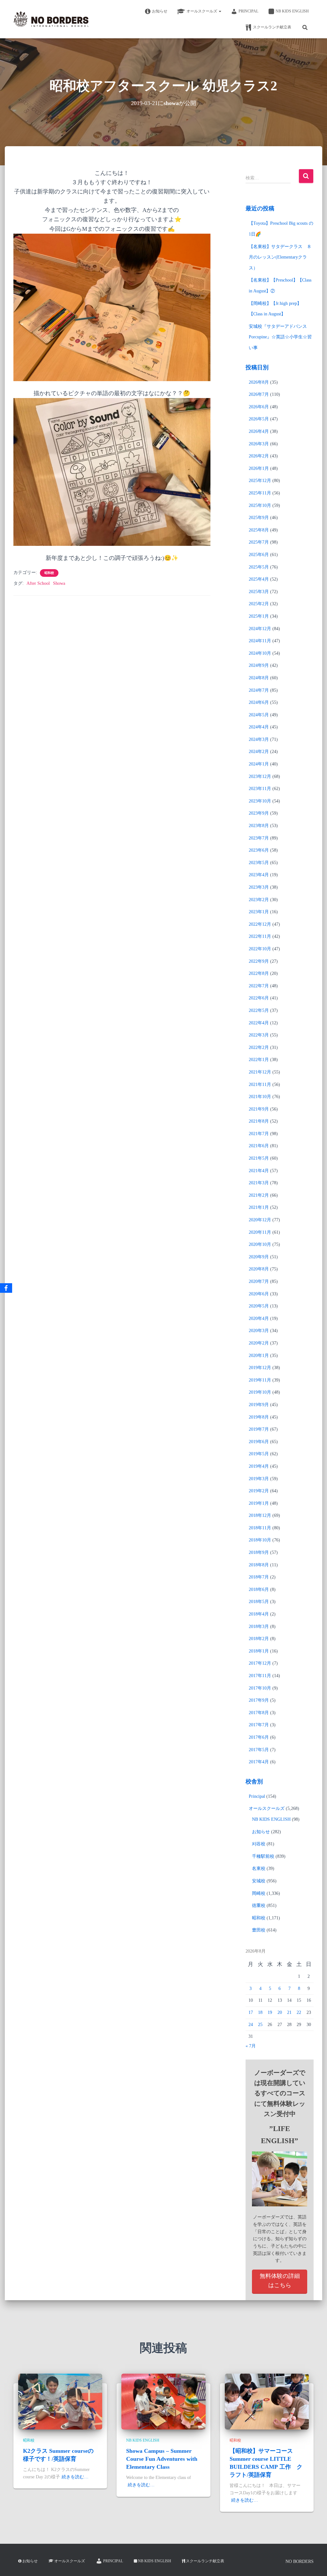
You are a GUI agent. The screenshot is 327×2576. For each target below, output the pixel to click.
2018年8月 (259, 1565)
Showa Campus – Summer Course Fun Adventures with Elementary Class (162, 2459)
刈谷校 (259, 1844)
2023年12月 (260, 776)
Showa (59, 583)
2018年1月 (259, 1651)
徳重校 (259, 1906)
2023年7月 (259, 838)
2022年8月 (259, 973)
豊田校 (259, 1930)
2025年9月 (259, 518)
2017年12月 (260, 1663)
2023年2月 (259, 900)
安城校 (259, 1881)
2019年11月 (260, 1380)
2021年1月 (259, 1207)
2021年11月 (260, 1085)
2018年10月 (260, 1540)
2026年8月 (259, 382)
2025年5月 (259, 567)
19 (270, 2012)
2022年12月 (260, 924)
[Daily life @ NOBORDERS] (51, 19)
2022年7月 (259, 986)
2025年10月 (260, 505)
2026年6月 (259, 407)
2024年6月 (259, 702)
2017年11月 (260, 1676)
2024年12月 (260, 629)
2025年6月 (259, 555)
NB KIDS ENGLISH (292, 11)
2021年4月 (259, 1171)
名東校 (259, 1868)
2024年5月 (259, 715)
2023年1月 (259, 912)
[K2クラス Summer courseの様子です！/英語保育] (60, 2401)
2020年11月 (260, 1232)
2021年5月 (259, 1158)
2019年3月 (259, 1479)
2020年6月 (259, 1294)
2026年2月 (259, 456)
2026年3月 (259, 444)
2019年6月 (259, 1442)
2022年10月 (260, 949)
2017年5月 (259, 1750)
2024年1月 (259, 764)
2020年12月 (260, 1220)
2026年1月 (259, 468)
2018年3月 (259, 1627)
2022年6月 (259, 998)
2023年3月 (259, 887)
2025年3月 (259, 592)
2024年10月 (260, 653)
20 (280, 2012)
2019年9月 (259, 1405)
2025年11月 (260, 493)
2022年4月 (259, 1023)
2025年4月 (259, 579)
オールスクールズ (202, 11)
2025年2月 (259, 604)
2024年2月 (259, 752)
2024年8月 (259, 678)
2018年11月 (260, 1528)
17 (251, 2012)
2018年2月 (259, 1639)
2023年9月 (259, 813)
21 (289, 2012)
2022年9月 (259, 961)
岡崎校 (259, 1893)
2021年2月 (259, 1195)
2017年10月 (260, 1688)
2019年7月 (259, 1429)
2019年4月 (259, 1466)
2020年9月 (259, 1257)
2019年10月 (260, 1392)
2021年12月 (260, 1072)
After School (38, 583)
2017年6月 (259, 1737)
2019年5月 (259, 1454)
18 (260, 2012)
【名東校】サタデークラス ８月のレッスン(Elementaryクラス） (280, 257)
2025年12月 (260, 481)
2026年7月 (259, 394)
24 (251, 2025)
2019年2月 (259, 1491)
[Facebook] (6, 1288)
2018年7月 (259, 1577)
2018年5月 (259, 1602)
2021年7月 (259, 1134)
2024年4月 (259, 727)
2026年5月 (259, 419)
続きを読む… (75, 2477)
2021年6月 (259, 1146)
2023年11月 (260, 789)
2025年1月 (259, 616)
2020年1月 (259, 1356)
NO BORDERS (300, 2561)
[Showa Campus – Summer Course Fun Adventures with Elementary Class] (163, 2401)
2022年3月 (259, 1035)
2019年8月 (259, 1417)
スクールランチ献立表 (272, 27)
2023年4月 (259, 875)
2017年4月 (259, 1762)
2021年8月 (259, 1121)
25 (260, 2025)
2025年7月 (259, 542)
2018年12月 (260, 1515)
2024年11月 (260, 641)
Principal (248, 11)
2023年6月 (259, 850)
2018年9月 (259, 1552)
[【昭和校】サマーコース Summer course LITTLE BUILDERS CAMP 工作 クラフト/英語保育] (267, 2401)
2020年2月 (259, 1343)
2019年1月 (259, 1503)
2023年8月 (259, 826)
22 (299, 2012)
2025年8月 (259, 530)
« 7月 (251, 2046)
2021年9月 (259, 1109)
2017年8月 (259, 1713)
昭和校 (49, 573)
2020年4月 (259, 1318)
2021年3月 (259, 1183)
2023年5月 (259, 863)
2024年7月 (259, 690)
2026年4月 (259, 431)
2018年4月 (259, 1614)
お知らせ (160, 11)
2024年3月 (259, 739)
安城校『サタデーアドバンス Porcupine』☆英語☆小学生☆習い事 (280, 337)
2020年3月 (259, 1331)
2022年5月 (259, 1010)
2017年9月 (259, 1700)
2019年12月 (260, 1368)
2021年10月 (260, 1097)
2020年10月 (260, 1244)
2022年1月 (259, 1060)
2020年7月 (259, 1281)
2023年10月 (260, 801)
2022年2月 (259, 1047)
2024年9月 (259, 665)
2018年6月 (259, 1589)
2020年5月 (259, 1306)
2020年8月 (259, 1269)
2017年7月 (259, 1725)
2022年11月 (260, 936)
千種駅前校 (263, 1856)
